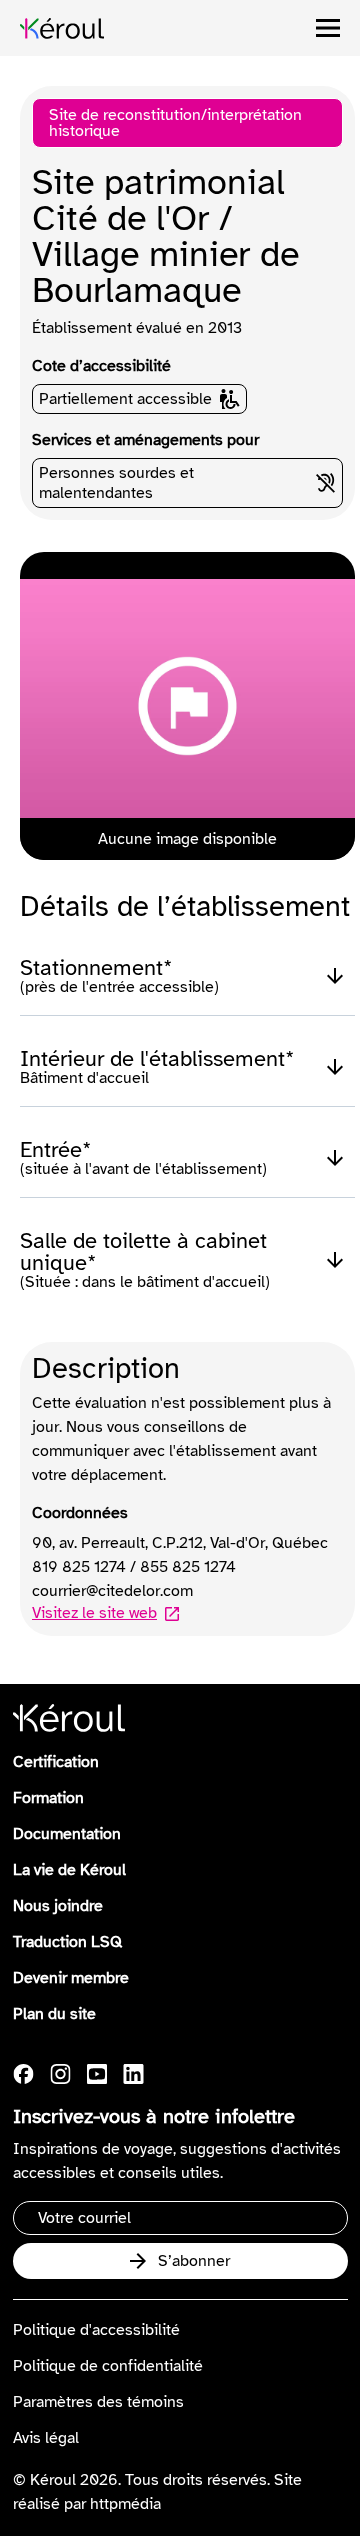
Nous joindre (58, 1906)
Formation (48, 1798)
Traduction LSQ (67, 1942)
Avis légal (46, 2438)
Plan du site (54, 2014)
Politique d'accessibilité (96, 2330)
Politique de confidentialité (108, 2366)
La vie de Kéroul (69, 1870)
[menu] (328, 28)
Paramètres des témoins (98, 2402)
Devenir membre (71, 1978)
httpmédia (125, 2504)
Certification (56, 1762)
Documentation (67, 1834)
